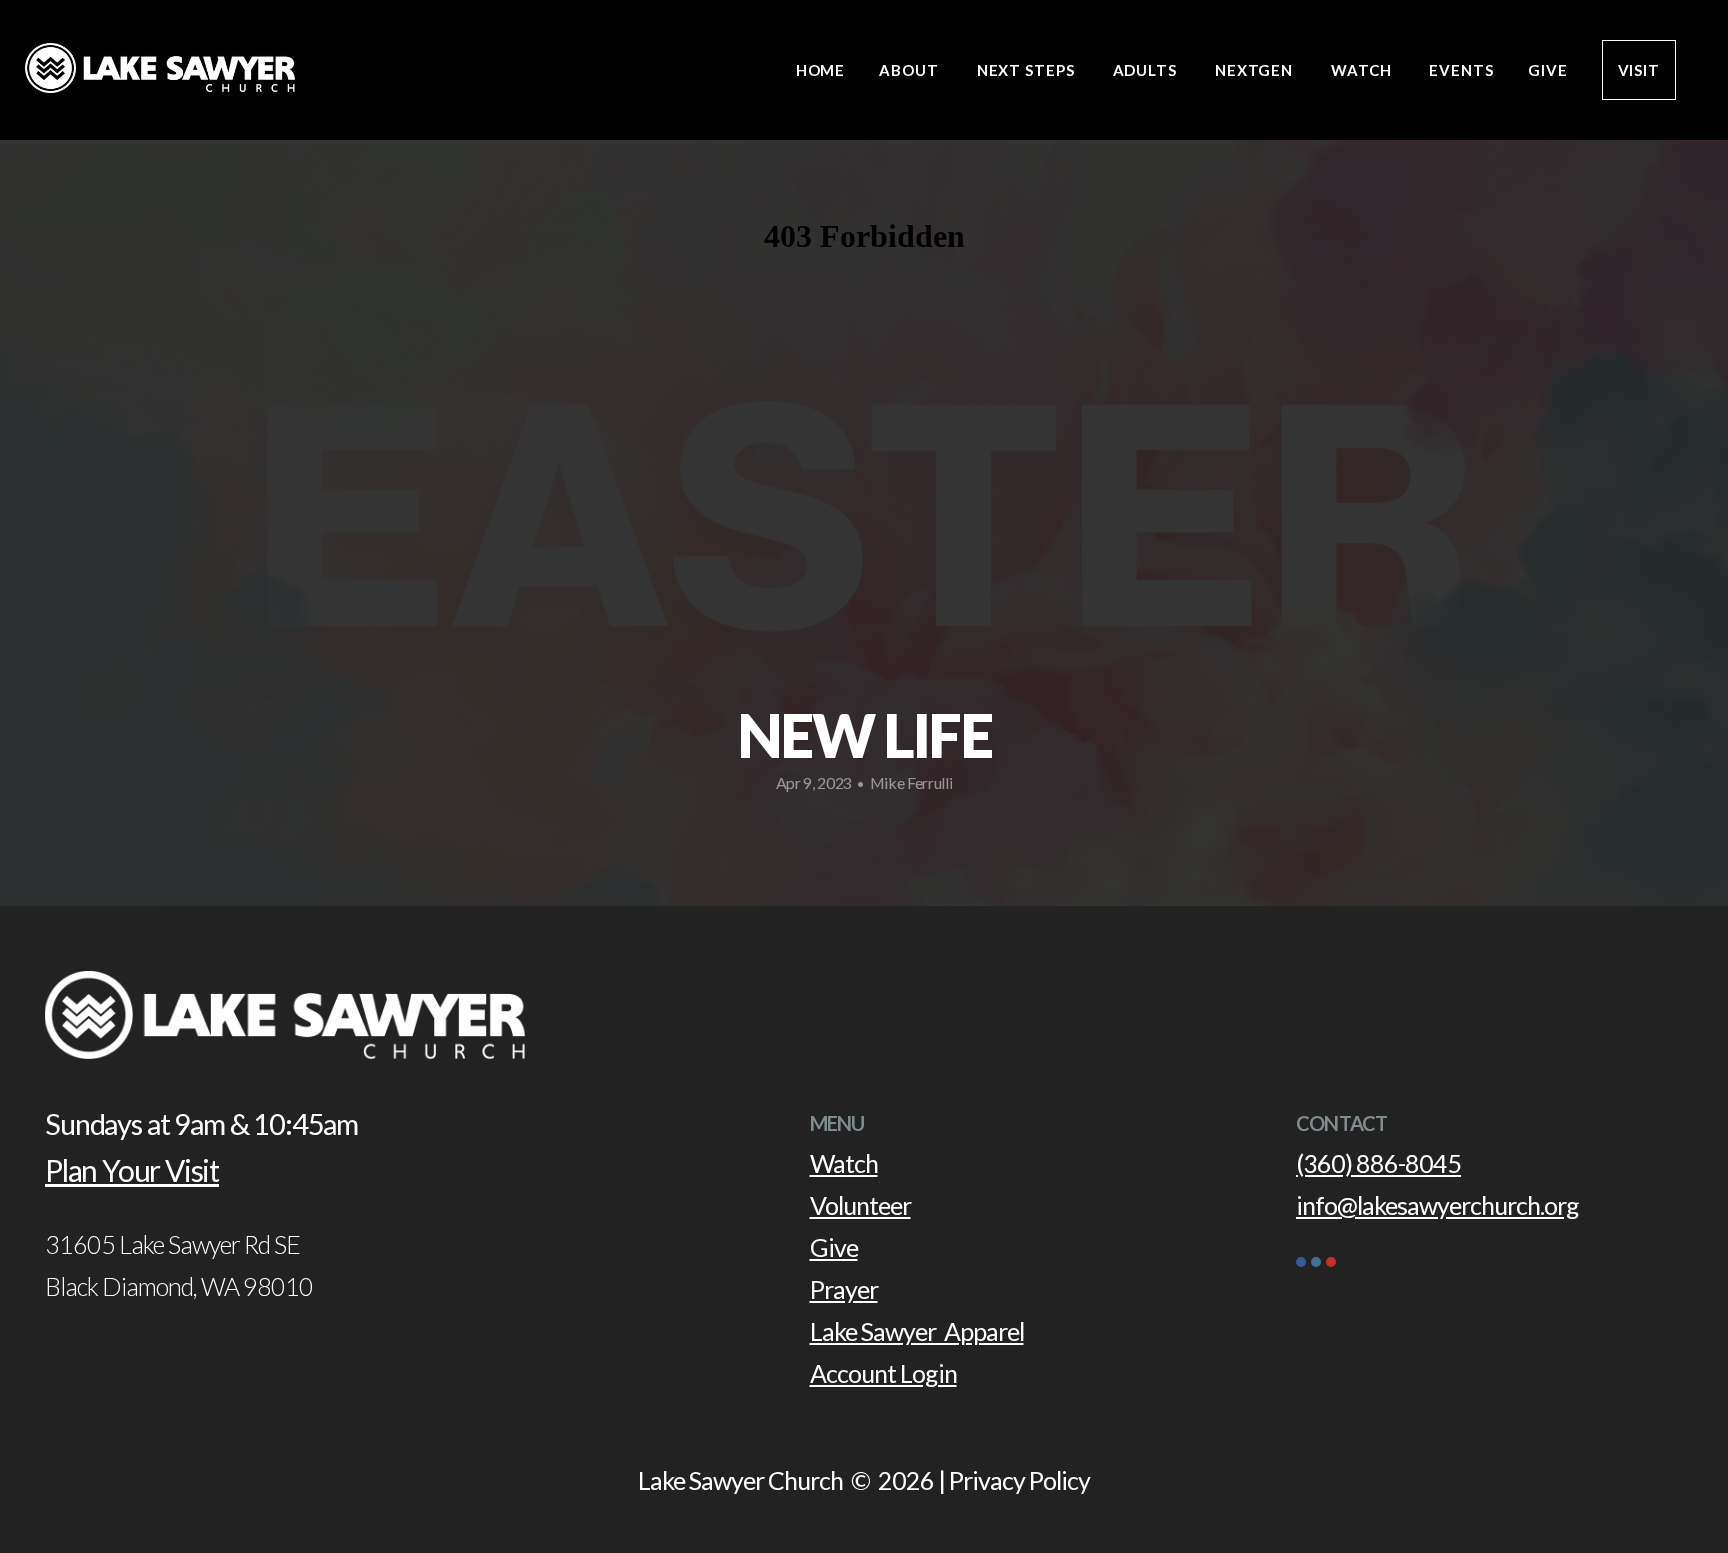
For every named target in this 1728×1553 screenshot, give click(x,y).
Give (1548, 70)
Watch (1363, 70)
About (910, 70)
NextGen (1256, 70)
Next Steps (1028, 70)
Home (821, 70)
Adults (1147, 70)
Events (1461, 70)
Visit (1639, 70)
